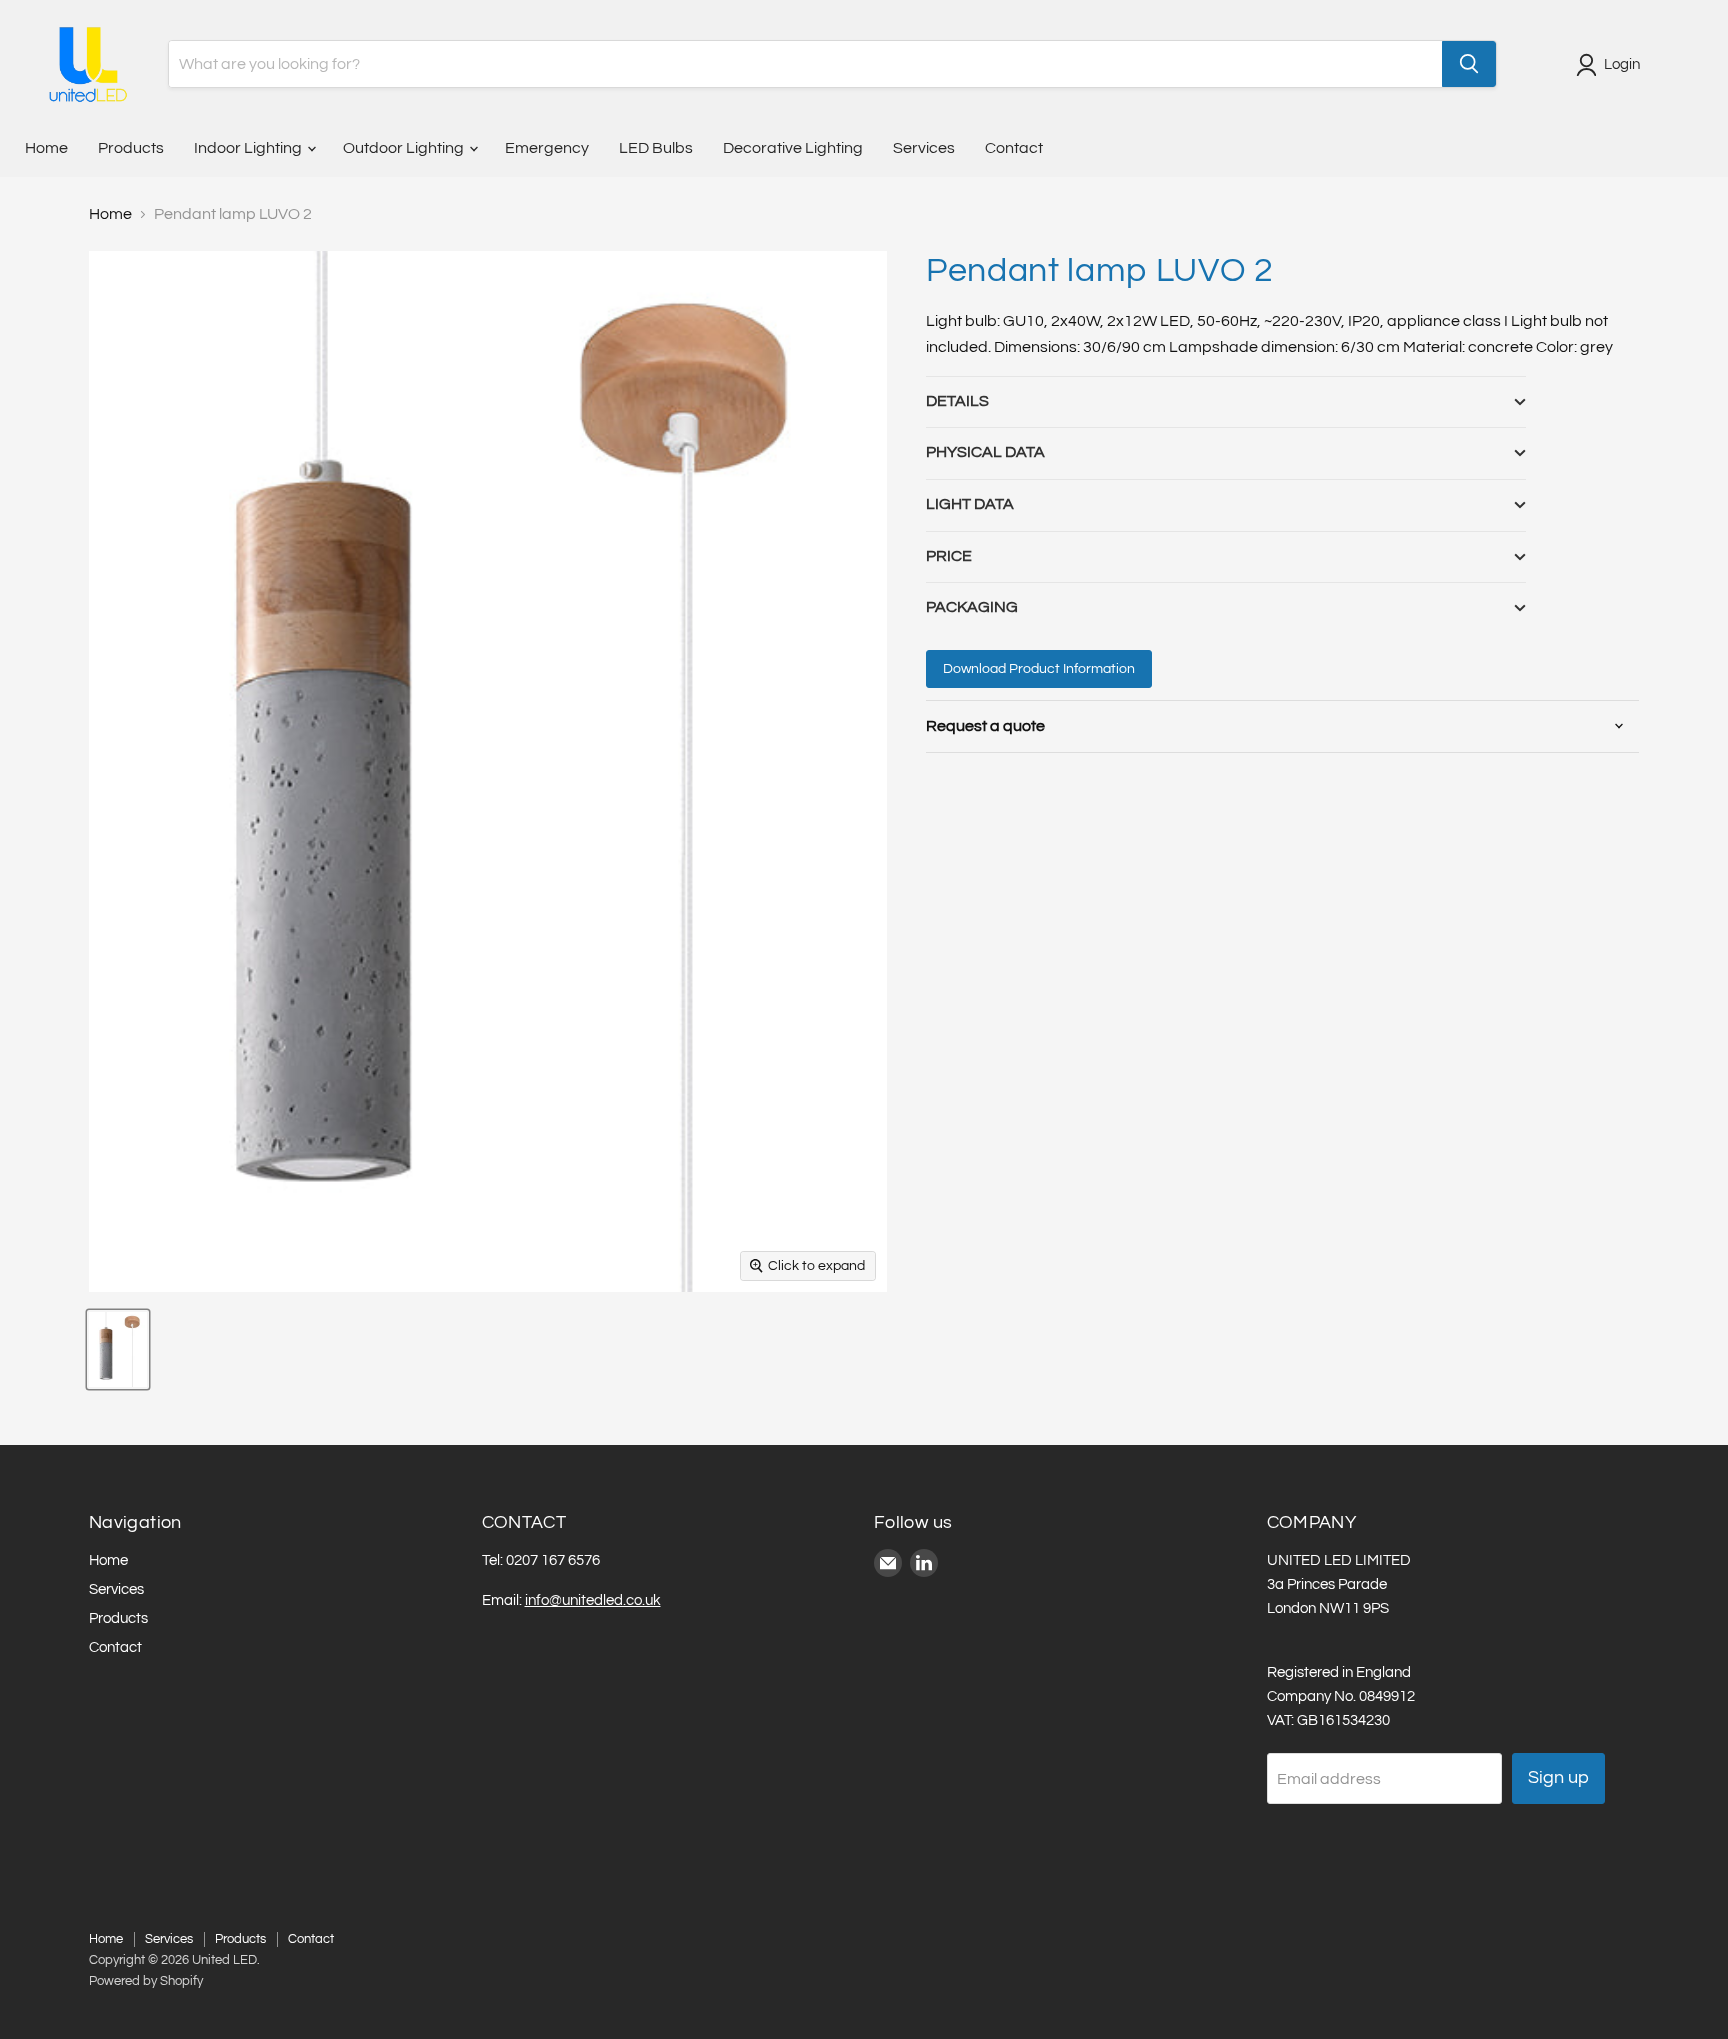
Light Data (970, 504)
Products (131, 148)
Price (949, 556)
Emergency (547, 148)
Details (957, 401)
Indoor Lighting (249, 148)
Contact (1014, 148)
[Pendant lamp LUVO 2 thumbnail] (118, 1349)
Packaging (972, 607)
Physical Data (985, 452)
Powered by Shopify (146, 1981)
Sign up (1558, 1777)
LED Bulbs (656, 148)
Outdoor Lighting (405, 148)
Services (924, 148)
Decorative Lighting (793, 148)
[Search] (1469, 64)
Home (46, 148)
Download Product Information (1039, 669)
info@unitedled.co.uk (593, 1600)
